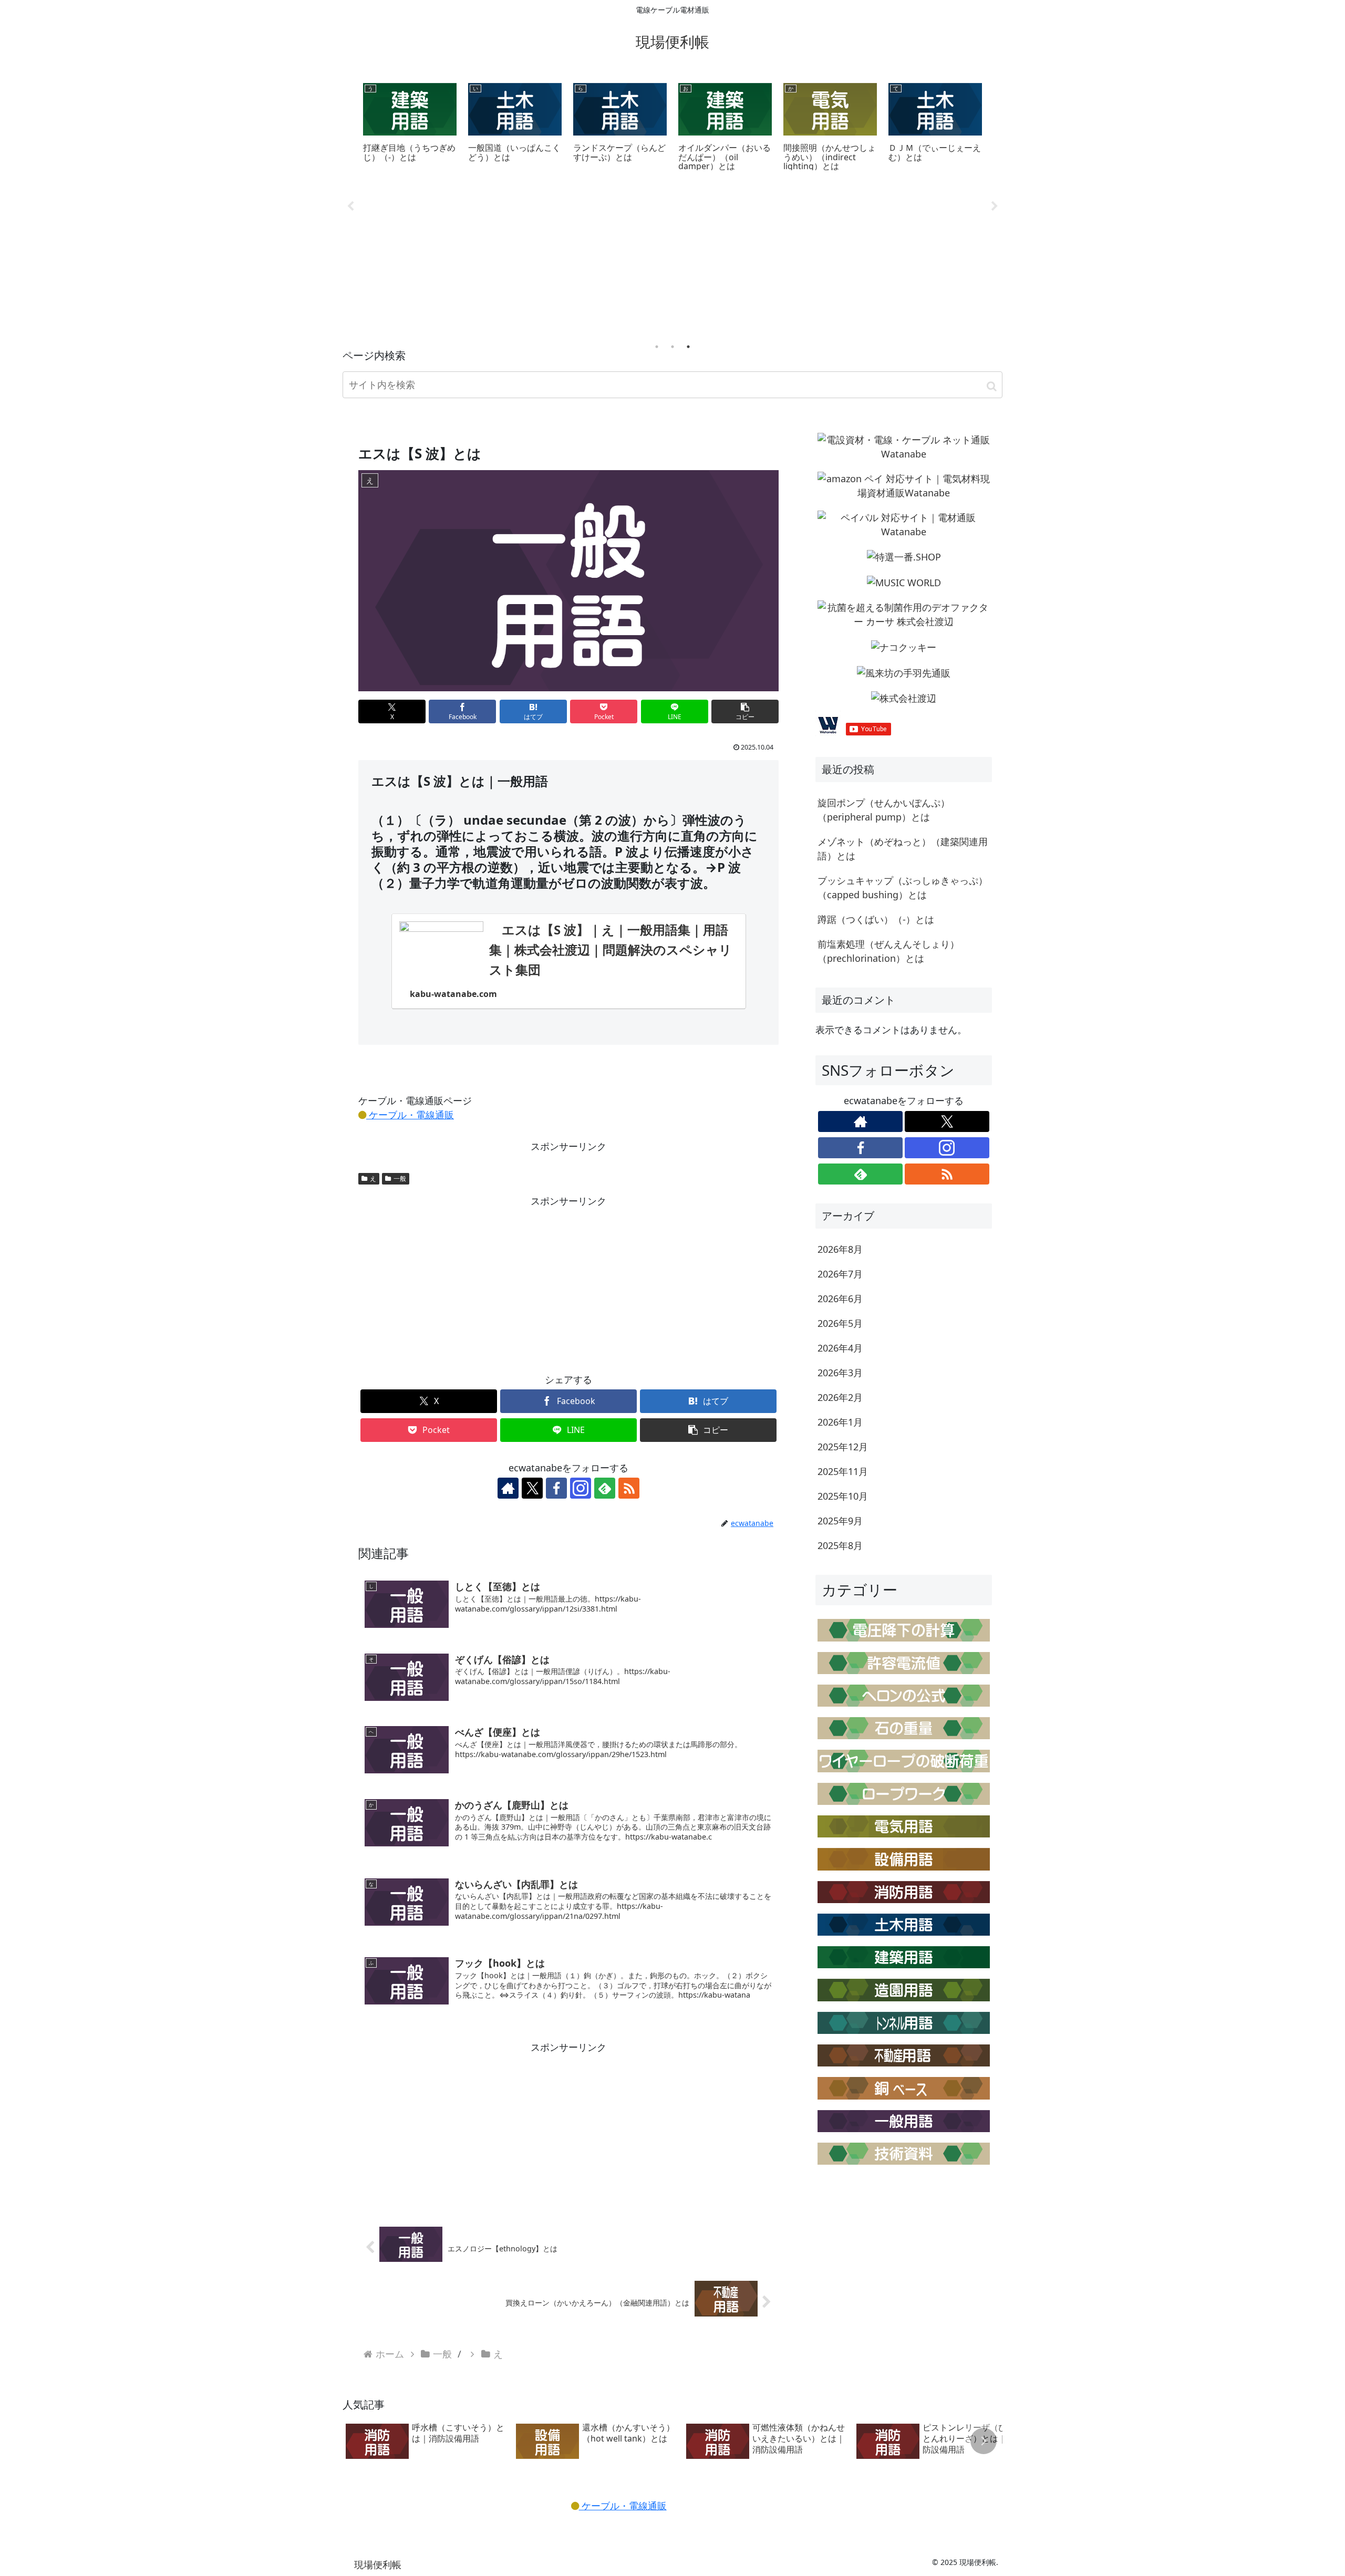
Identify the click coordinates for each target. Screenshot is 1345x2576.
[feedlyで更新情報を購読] (605, 1488)
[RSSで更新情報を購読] (629, 1488)
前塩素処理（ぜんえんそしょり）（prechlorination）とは (888, 951)
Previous (350, 206)
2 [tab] (672, 347)
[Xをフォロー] (532, 1488)
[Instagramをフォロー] (581, 1488)
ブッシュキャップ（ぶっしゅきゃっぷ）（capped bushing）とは (903, 887)
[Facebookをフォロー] (556, 1488)
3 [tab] (688, 347)
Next (995, 206)
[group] (427, 2442)
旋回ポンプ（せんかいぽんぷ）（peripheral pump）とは (884, 810)
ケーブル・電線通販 (410, 1115)
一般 (400, 1178)
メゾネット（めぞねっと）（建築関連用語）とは (903, 849)
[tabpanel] (410, 126)
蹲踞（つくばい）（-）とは (876, 919)
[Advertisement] (672, 258)
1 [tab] (657, 347)
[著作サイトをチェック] (508, 1488)
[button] (992, 386)
